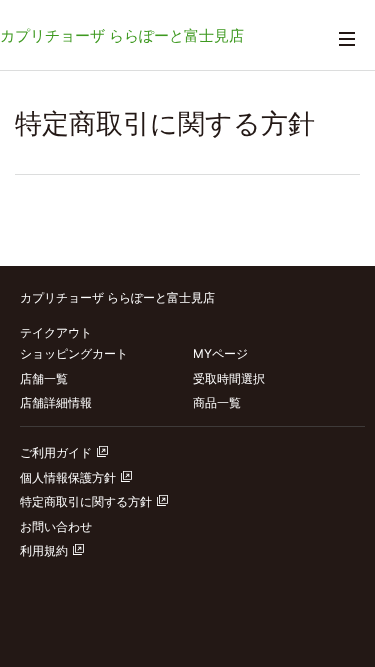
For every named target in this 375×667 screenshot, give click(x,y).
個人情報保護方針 (68, 477)
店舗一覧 (44, 378)
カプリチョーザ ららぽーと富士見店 (122, 35)
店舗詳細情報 (56, 402)
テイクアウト (56, 332)
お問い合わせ (56, 526)
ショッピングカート (74, 353)
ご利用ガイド (56, 452)
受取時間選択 (229, 378)
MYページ (220, 353)
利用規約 (44, 550)
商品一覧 (217, 402)
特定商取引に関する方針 (86, 501)
